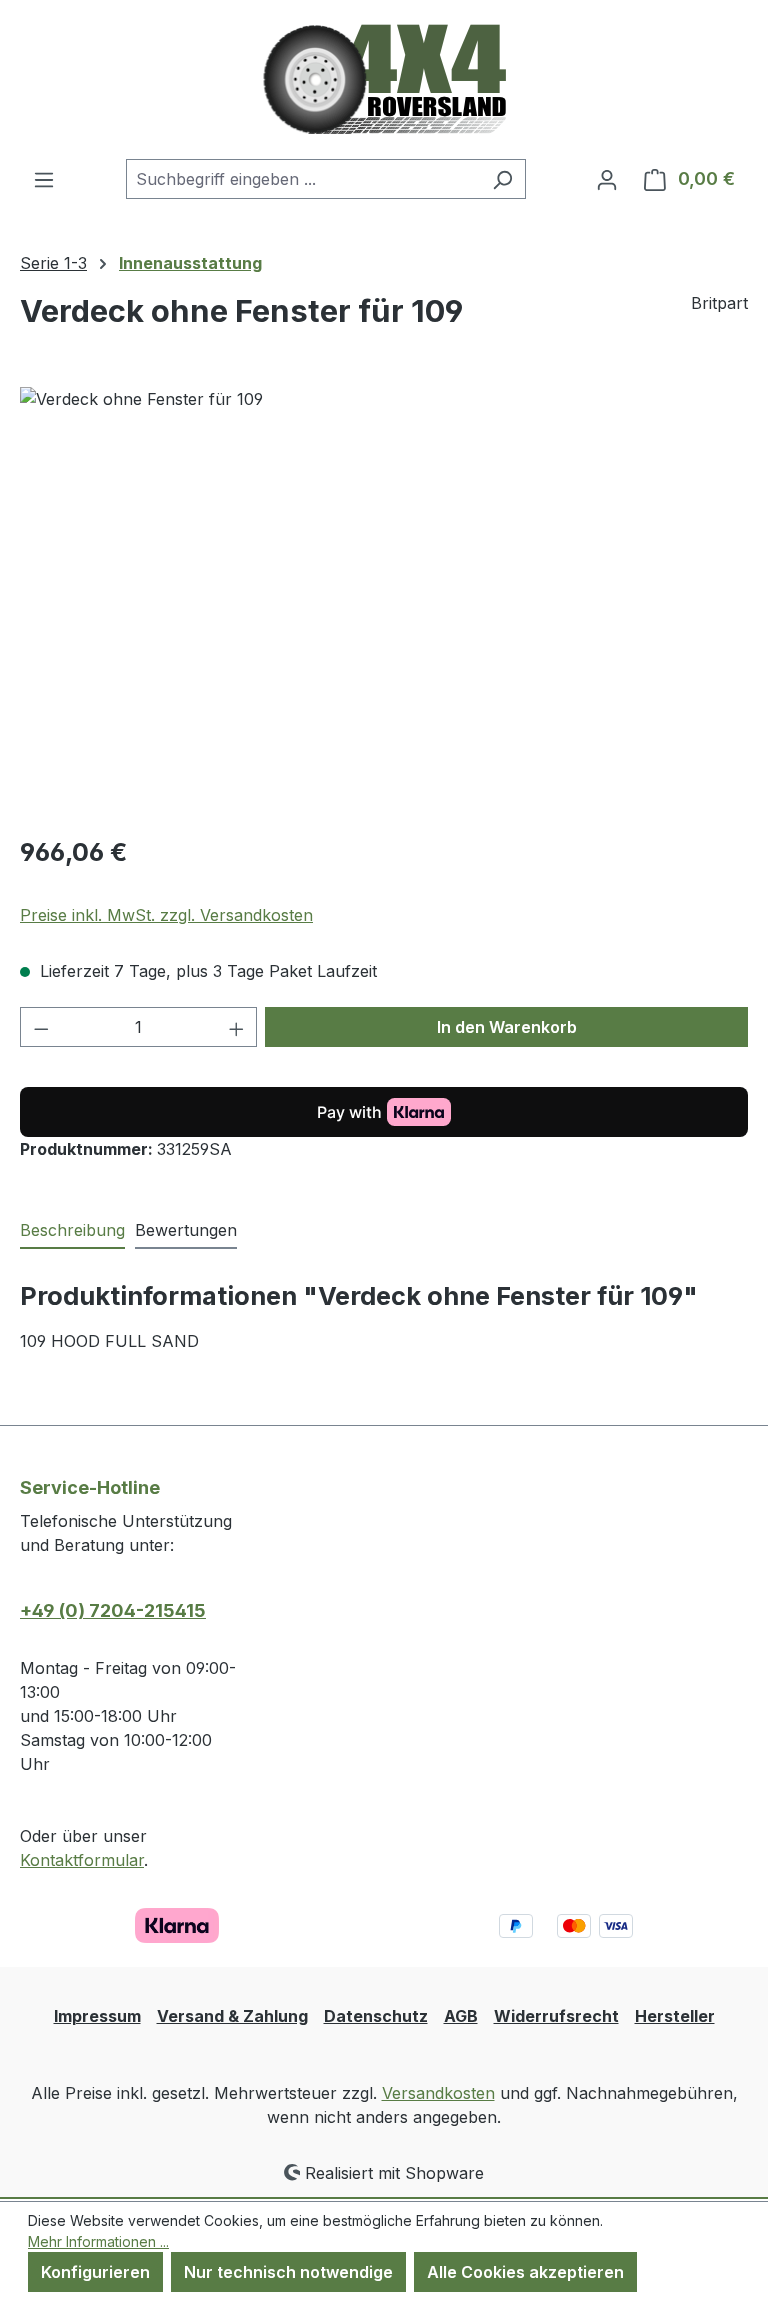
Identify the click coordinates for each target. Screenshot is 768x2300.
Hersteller (675, 2016)
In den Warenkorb (507, 1027)
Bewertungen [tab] (186, 1230)
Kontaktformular (82, 1860)
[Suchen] (502, 179)
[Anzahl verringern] (41, 1027)
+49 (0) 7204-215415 (113, 1610)
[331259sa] (383, 602)
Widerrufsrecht (556, 2016)
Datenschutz (376, 2016)
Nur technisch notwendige (288, 2272)
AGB (461, 2016)
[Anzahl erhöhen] (237, 1027)
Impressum (97, 2016)
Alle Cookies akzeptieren (525, 2272)
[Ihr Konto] (607, 179)
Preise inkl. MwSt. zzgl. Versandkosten (166, 915)
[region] (384, 602)
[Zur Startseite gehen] (384, 79)
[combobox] (303, 179)
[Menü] (44, 179)
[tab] (72, 1231)
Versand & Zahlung (232, 2016)
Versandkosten (438, 2093)
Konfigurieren (95, 2272)
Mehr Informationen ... (98, 2241)
